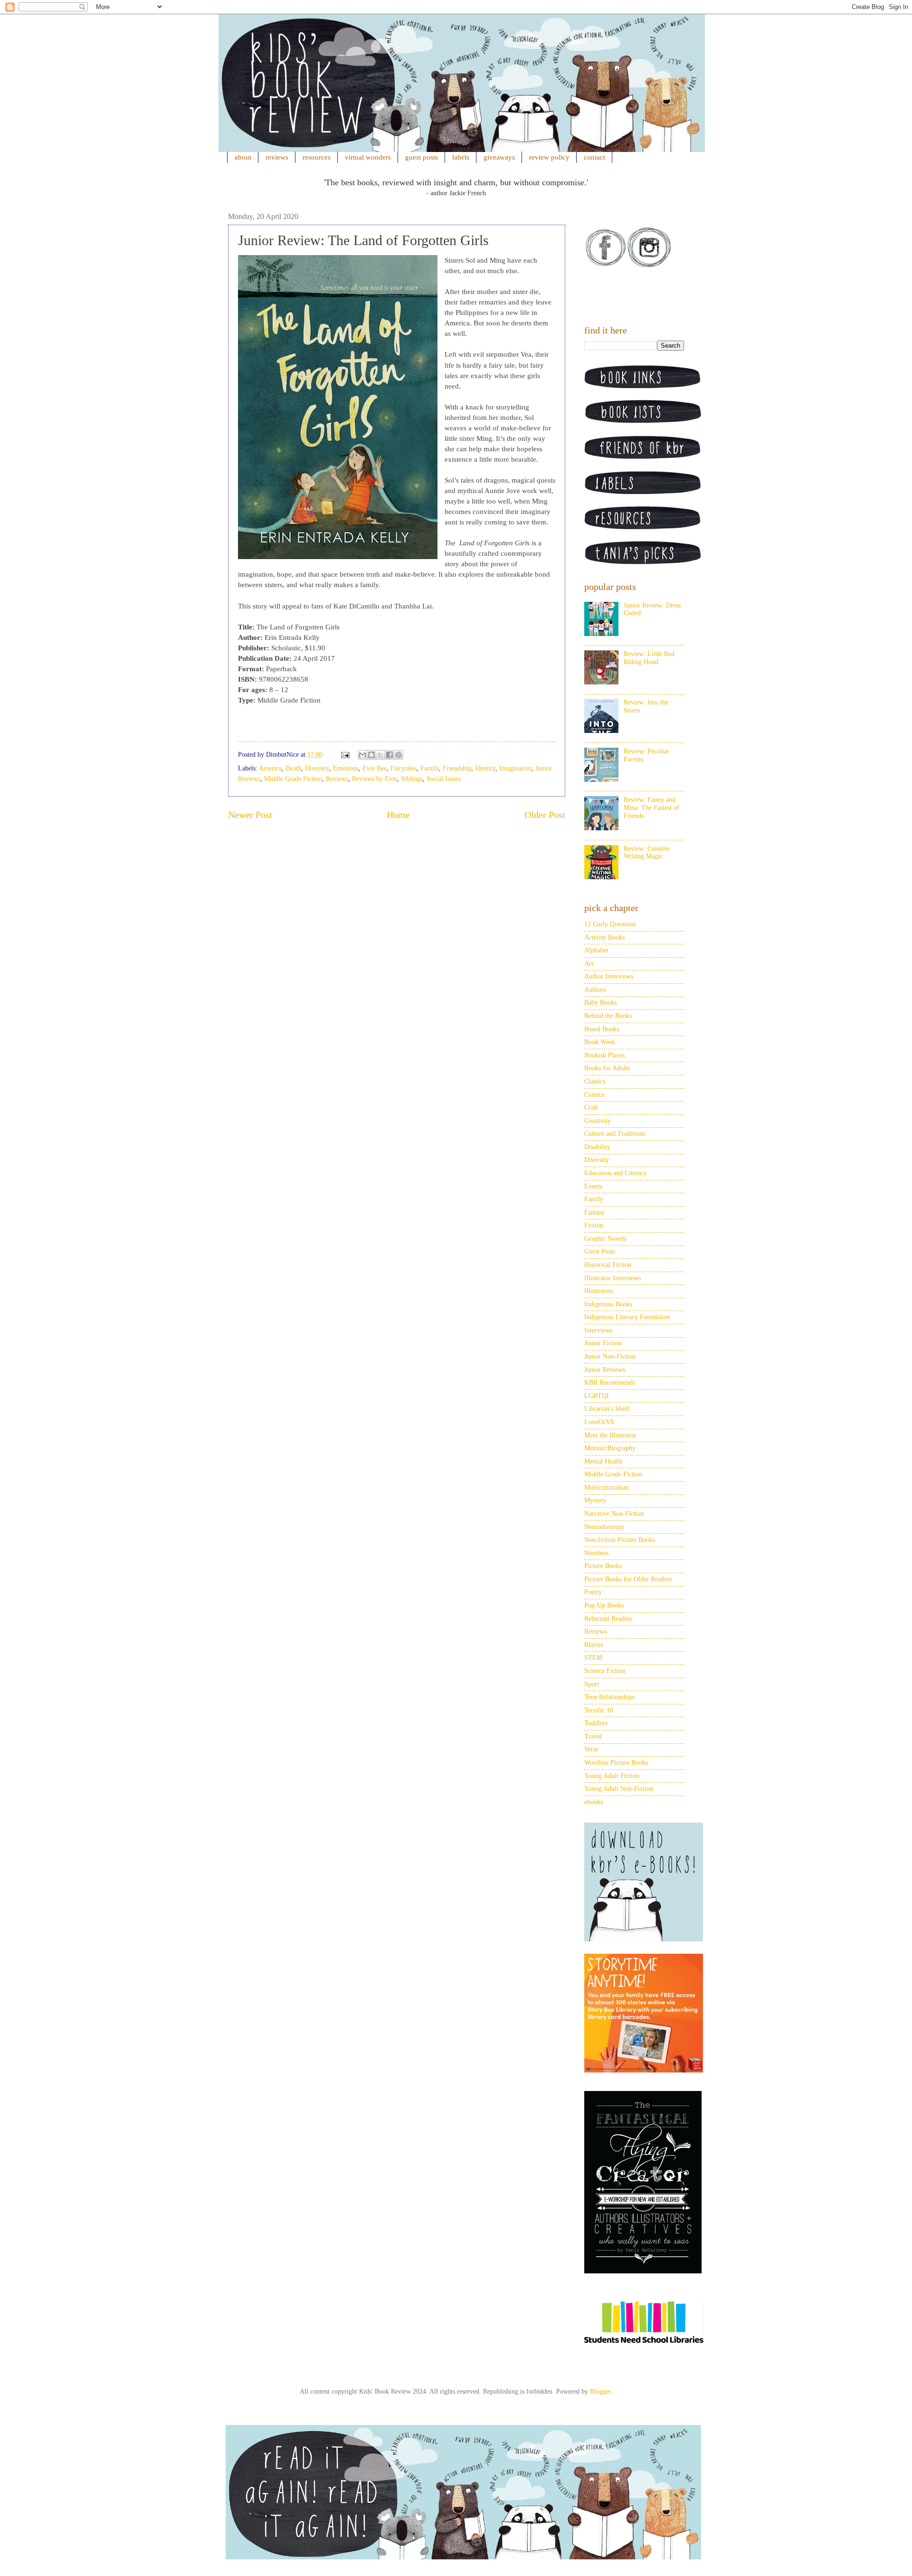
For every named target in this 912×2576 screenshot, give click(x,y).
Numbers (596, 1553)
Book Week (600, 1042)
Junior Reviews (605, 1370)
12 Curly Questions (610, 924)
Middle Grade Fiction (293, 779)
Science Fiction (605, 1671)
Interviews (598, 1330)
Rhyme (594, 1645)
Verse (591, 1749)
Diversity (317, 768)
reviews (277, 157)
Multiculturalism (607, 1488)
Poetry (593, 1592)
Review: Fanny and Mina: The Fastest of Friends (651, 808)
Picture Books (603, 1566)
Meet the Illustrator (610, 1435)
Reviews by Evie (375, 779)
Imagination (515, 768)
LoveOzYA (599, 1422)
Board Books (602, 1029)
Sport (592, 1684)
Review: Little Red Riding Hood (649, 658)
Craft (591, 1107)
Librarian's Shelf (607, 1409)
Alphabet (596, 950)
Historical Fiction (608, 1265)
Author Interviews (609, 976)
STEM (593, 1658)
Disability (597, 1147)
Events (593, 1186)
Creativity (598, 1121)
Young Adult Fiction (612, 1776)
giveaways (499, 157)
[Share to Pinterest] (399, 755)
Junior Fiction (603, 1343)
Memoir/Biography (610, 1448)
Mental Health (603, 1461)
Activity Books (604, 937)
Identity (485, 768)
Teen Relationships (609, 1697)
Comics (594, 1095)
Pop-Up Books (604, 1605)
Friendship (457, 768)
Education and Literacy (616, 1173)
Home (398, 815)
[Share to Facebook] (389, 755)
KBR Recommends (610, 1383)
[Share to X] (380, 755)
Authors (595, 990)
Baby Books (600, 1003)
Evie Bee (375, 768)
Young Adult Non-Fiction (619, 1789)
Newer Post (250, 815)
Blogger (600, 2391)
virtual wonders (368, 157)
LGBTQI (597, 1396)
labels (461, 157)
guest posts (422, 157)
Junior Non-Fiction (610, 1356)
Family (430, 768)
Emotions (346, 768)
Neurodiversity (604, 1527)
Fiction (594, 1225)
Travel (593, 1736)
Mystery (595, 1500)
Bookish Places (604, 1055)
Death (293, 768)
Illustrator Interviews (613, 1278)
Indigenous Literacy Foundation (627, 1317)
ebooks (594, 1802)
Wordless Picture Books (616, 1763)
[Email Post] (345, 755)
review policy (549, 157)
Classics (595, 1081)
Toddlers (596, 1723)
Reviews (337, 779)
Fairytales (404, 768)
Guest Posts (600, 1251)
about (243, 157)
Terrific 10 (599, 1710)
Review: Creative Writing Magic (647, 853)
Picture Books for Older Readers (628, 1579)
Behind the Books (608, 1016)
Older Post (545, 815)
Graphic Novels (605, 1239)
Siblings (412, 779)
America (270, 768)
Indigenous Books (608, 1304)
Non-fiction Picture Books (620, 1540)
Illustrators (599, 1291)
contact (594, 157)
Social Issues (444, 779)
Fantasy (594, 1212)
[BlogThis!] (371, 755)
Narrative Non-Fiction (614, 1514)
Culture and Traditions (615, 1134)
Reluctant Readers (608, 1619)
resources (317, 157)
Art (589, 964)
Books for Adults (607, 1068)
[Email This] (362, 755)
